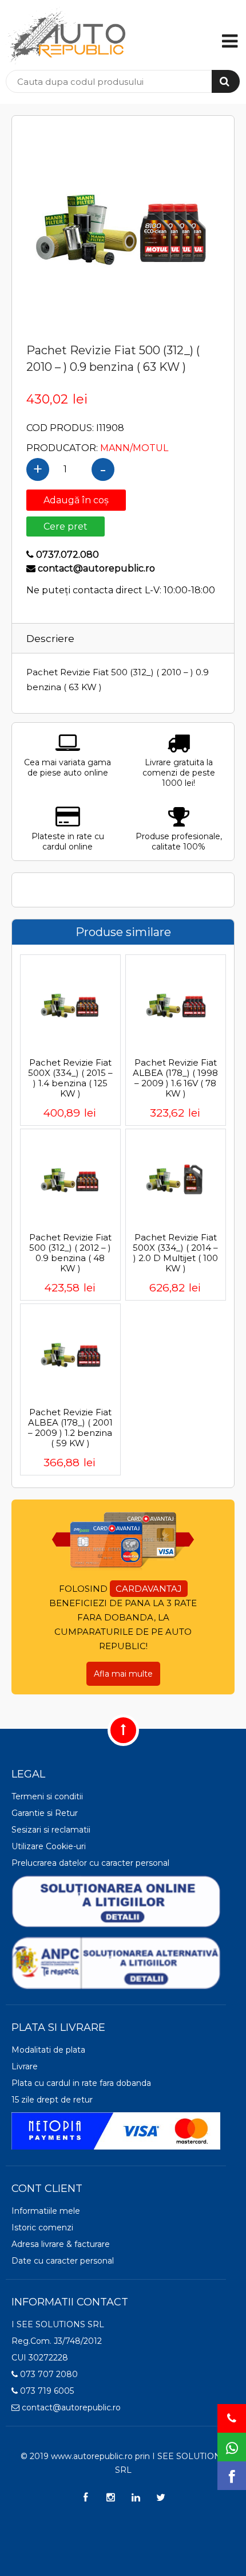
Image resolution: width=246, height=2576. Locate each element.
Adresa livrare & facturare (61, 2244)
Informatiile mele (46, 2211)
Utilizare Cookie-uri (49, 1846)
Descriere (50, 639)
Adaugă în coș (76, 500)
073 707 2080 (48, 2374)
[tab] (72, 638)
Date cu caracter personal (63, 2261)
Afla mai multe (123, 1674)
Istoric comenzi (42, 2227)
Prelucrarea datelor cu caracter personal (90, 1863)
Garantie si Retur (45, 1813)
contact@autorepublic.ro (70, 2407)
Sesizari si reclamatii (51, 1830)
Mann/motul (134, 448)
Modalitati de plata (48, 2050)
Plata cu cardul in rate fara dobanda (81, 2083)
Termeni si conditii (47, 1796)
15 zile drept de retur (52, 2100)
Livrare (25, 2066)
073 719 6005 (46, 2391)
